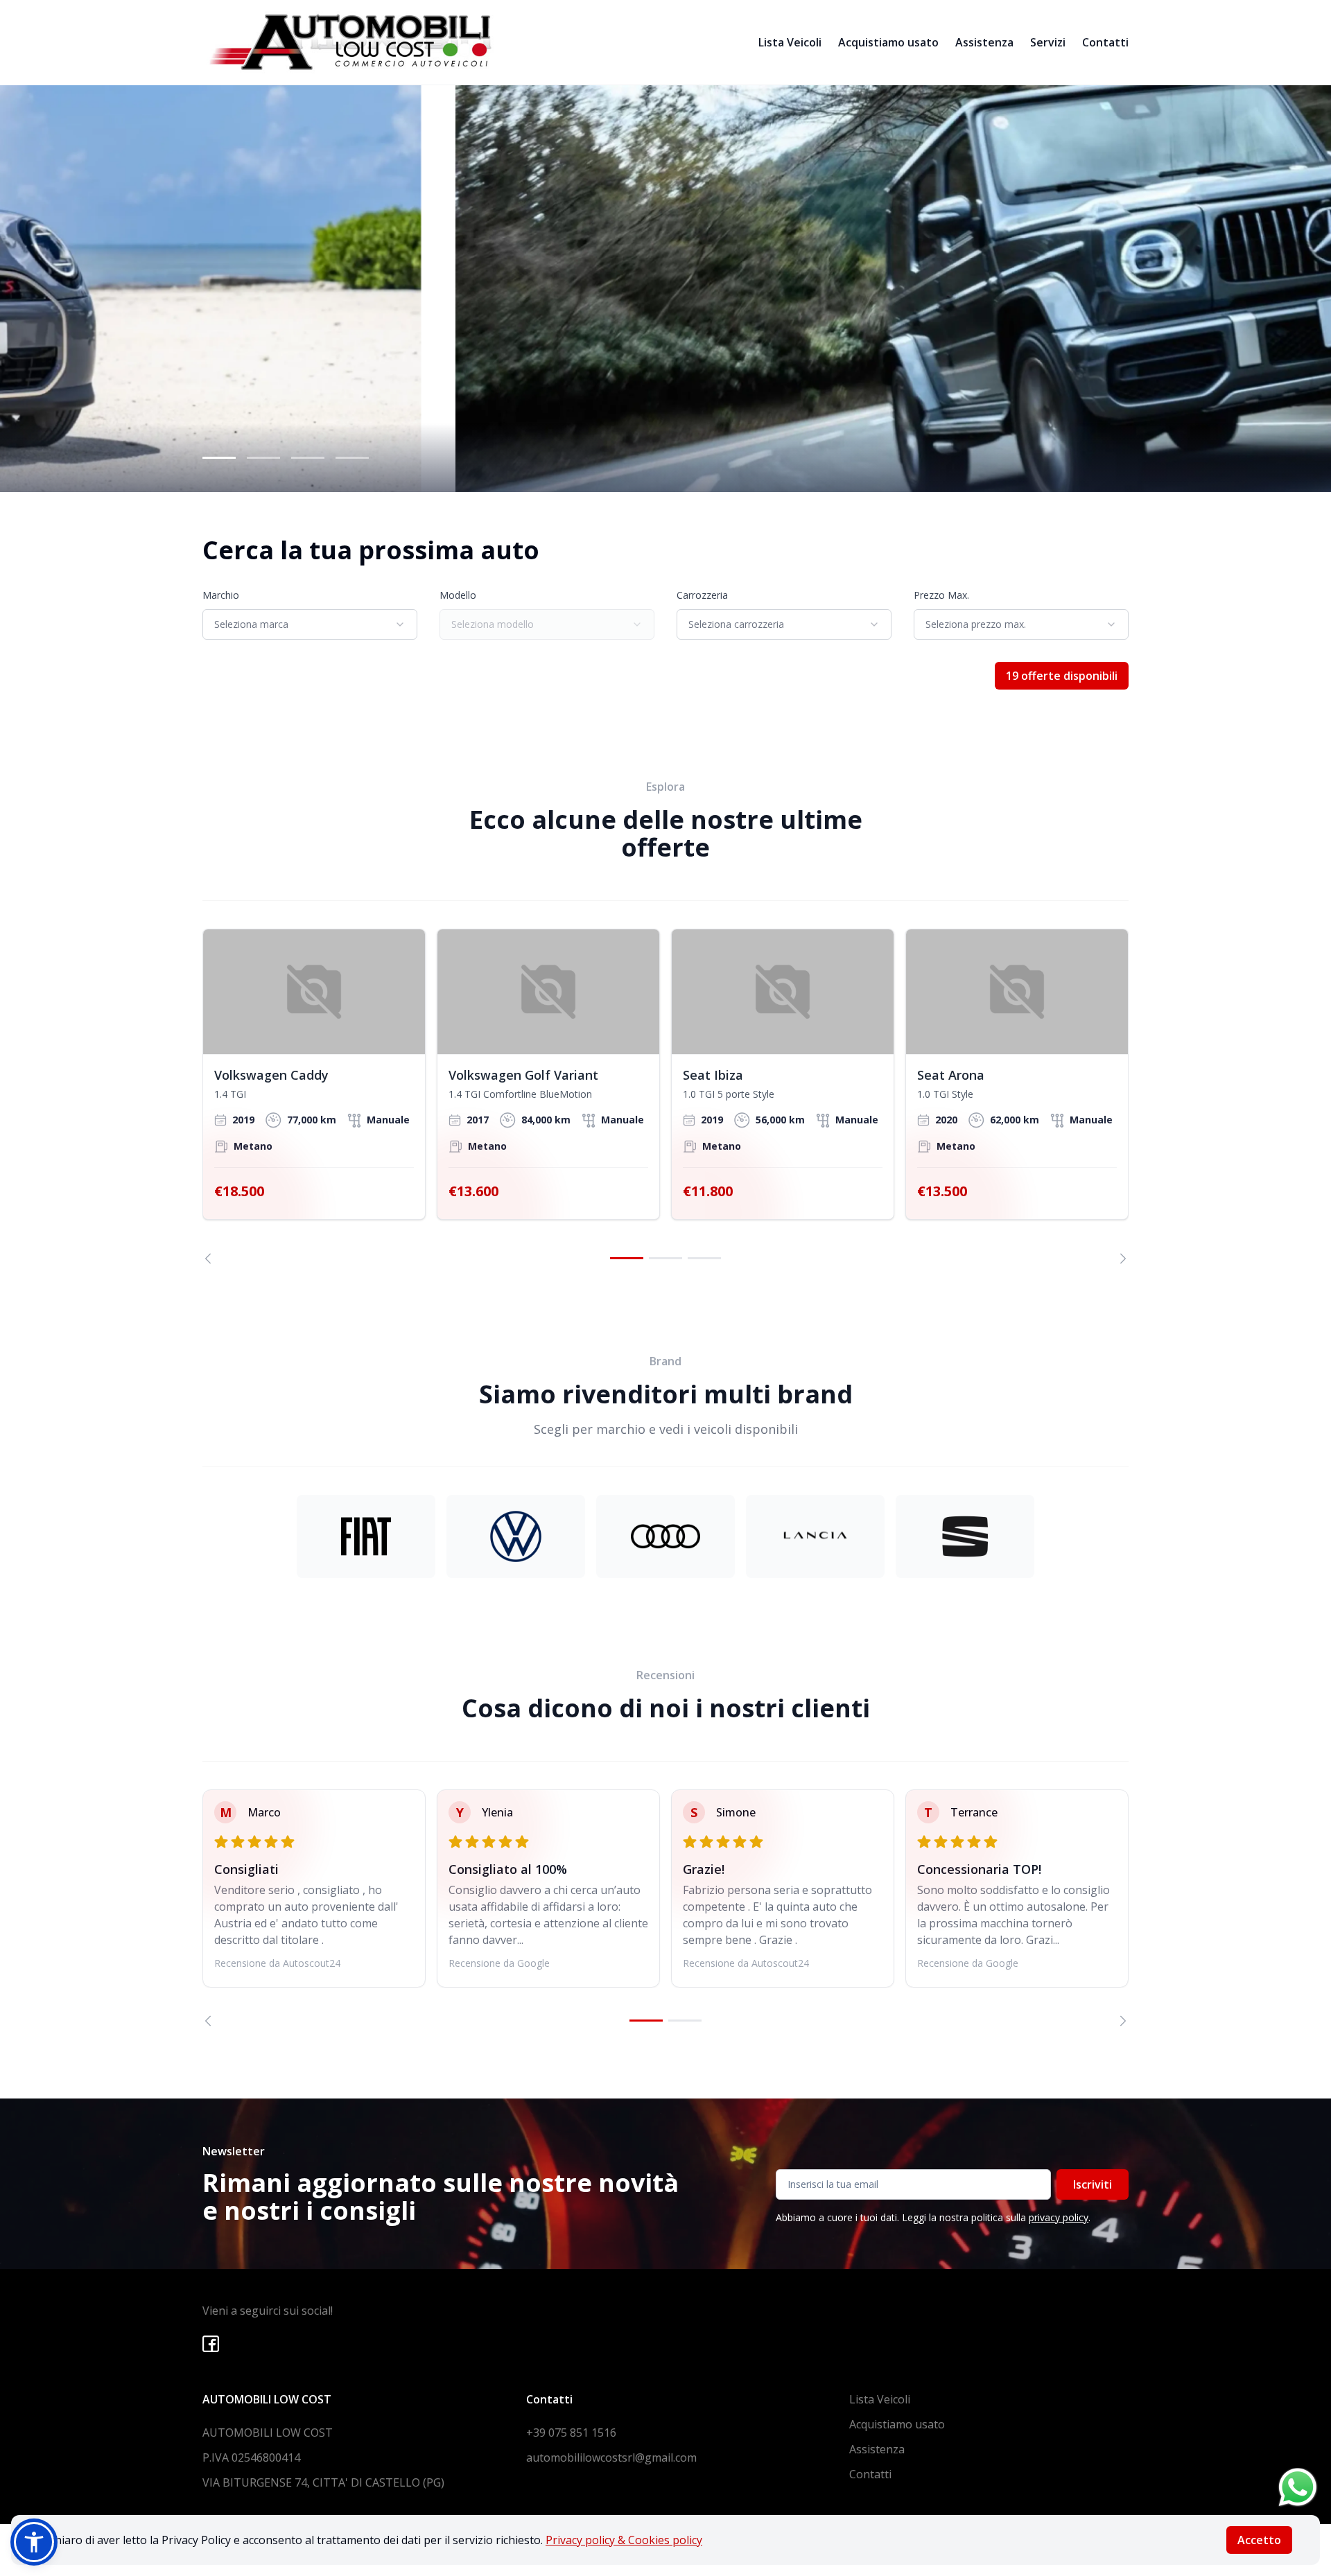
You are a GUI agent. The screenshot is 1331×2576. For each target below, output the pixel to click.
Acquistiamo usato (888, 42)
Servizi (1048, 42)
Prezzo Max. (941, 595)
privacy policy (1059, 2217)
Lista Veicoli (790, 42)
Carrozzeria (702, 595)
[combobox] (310, 624)
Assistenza (984, 42)
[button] (34, 2542)
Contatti (1105, 42)
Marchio (221, 595)
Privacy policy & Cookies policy (624, 2540)
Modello (458, 595)
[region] (665, 1096)
